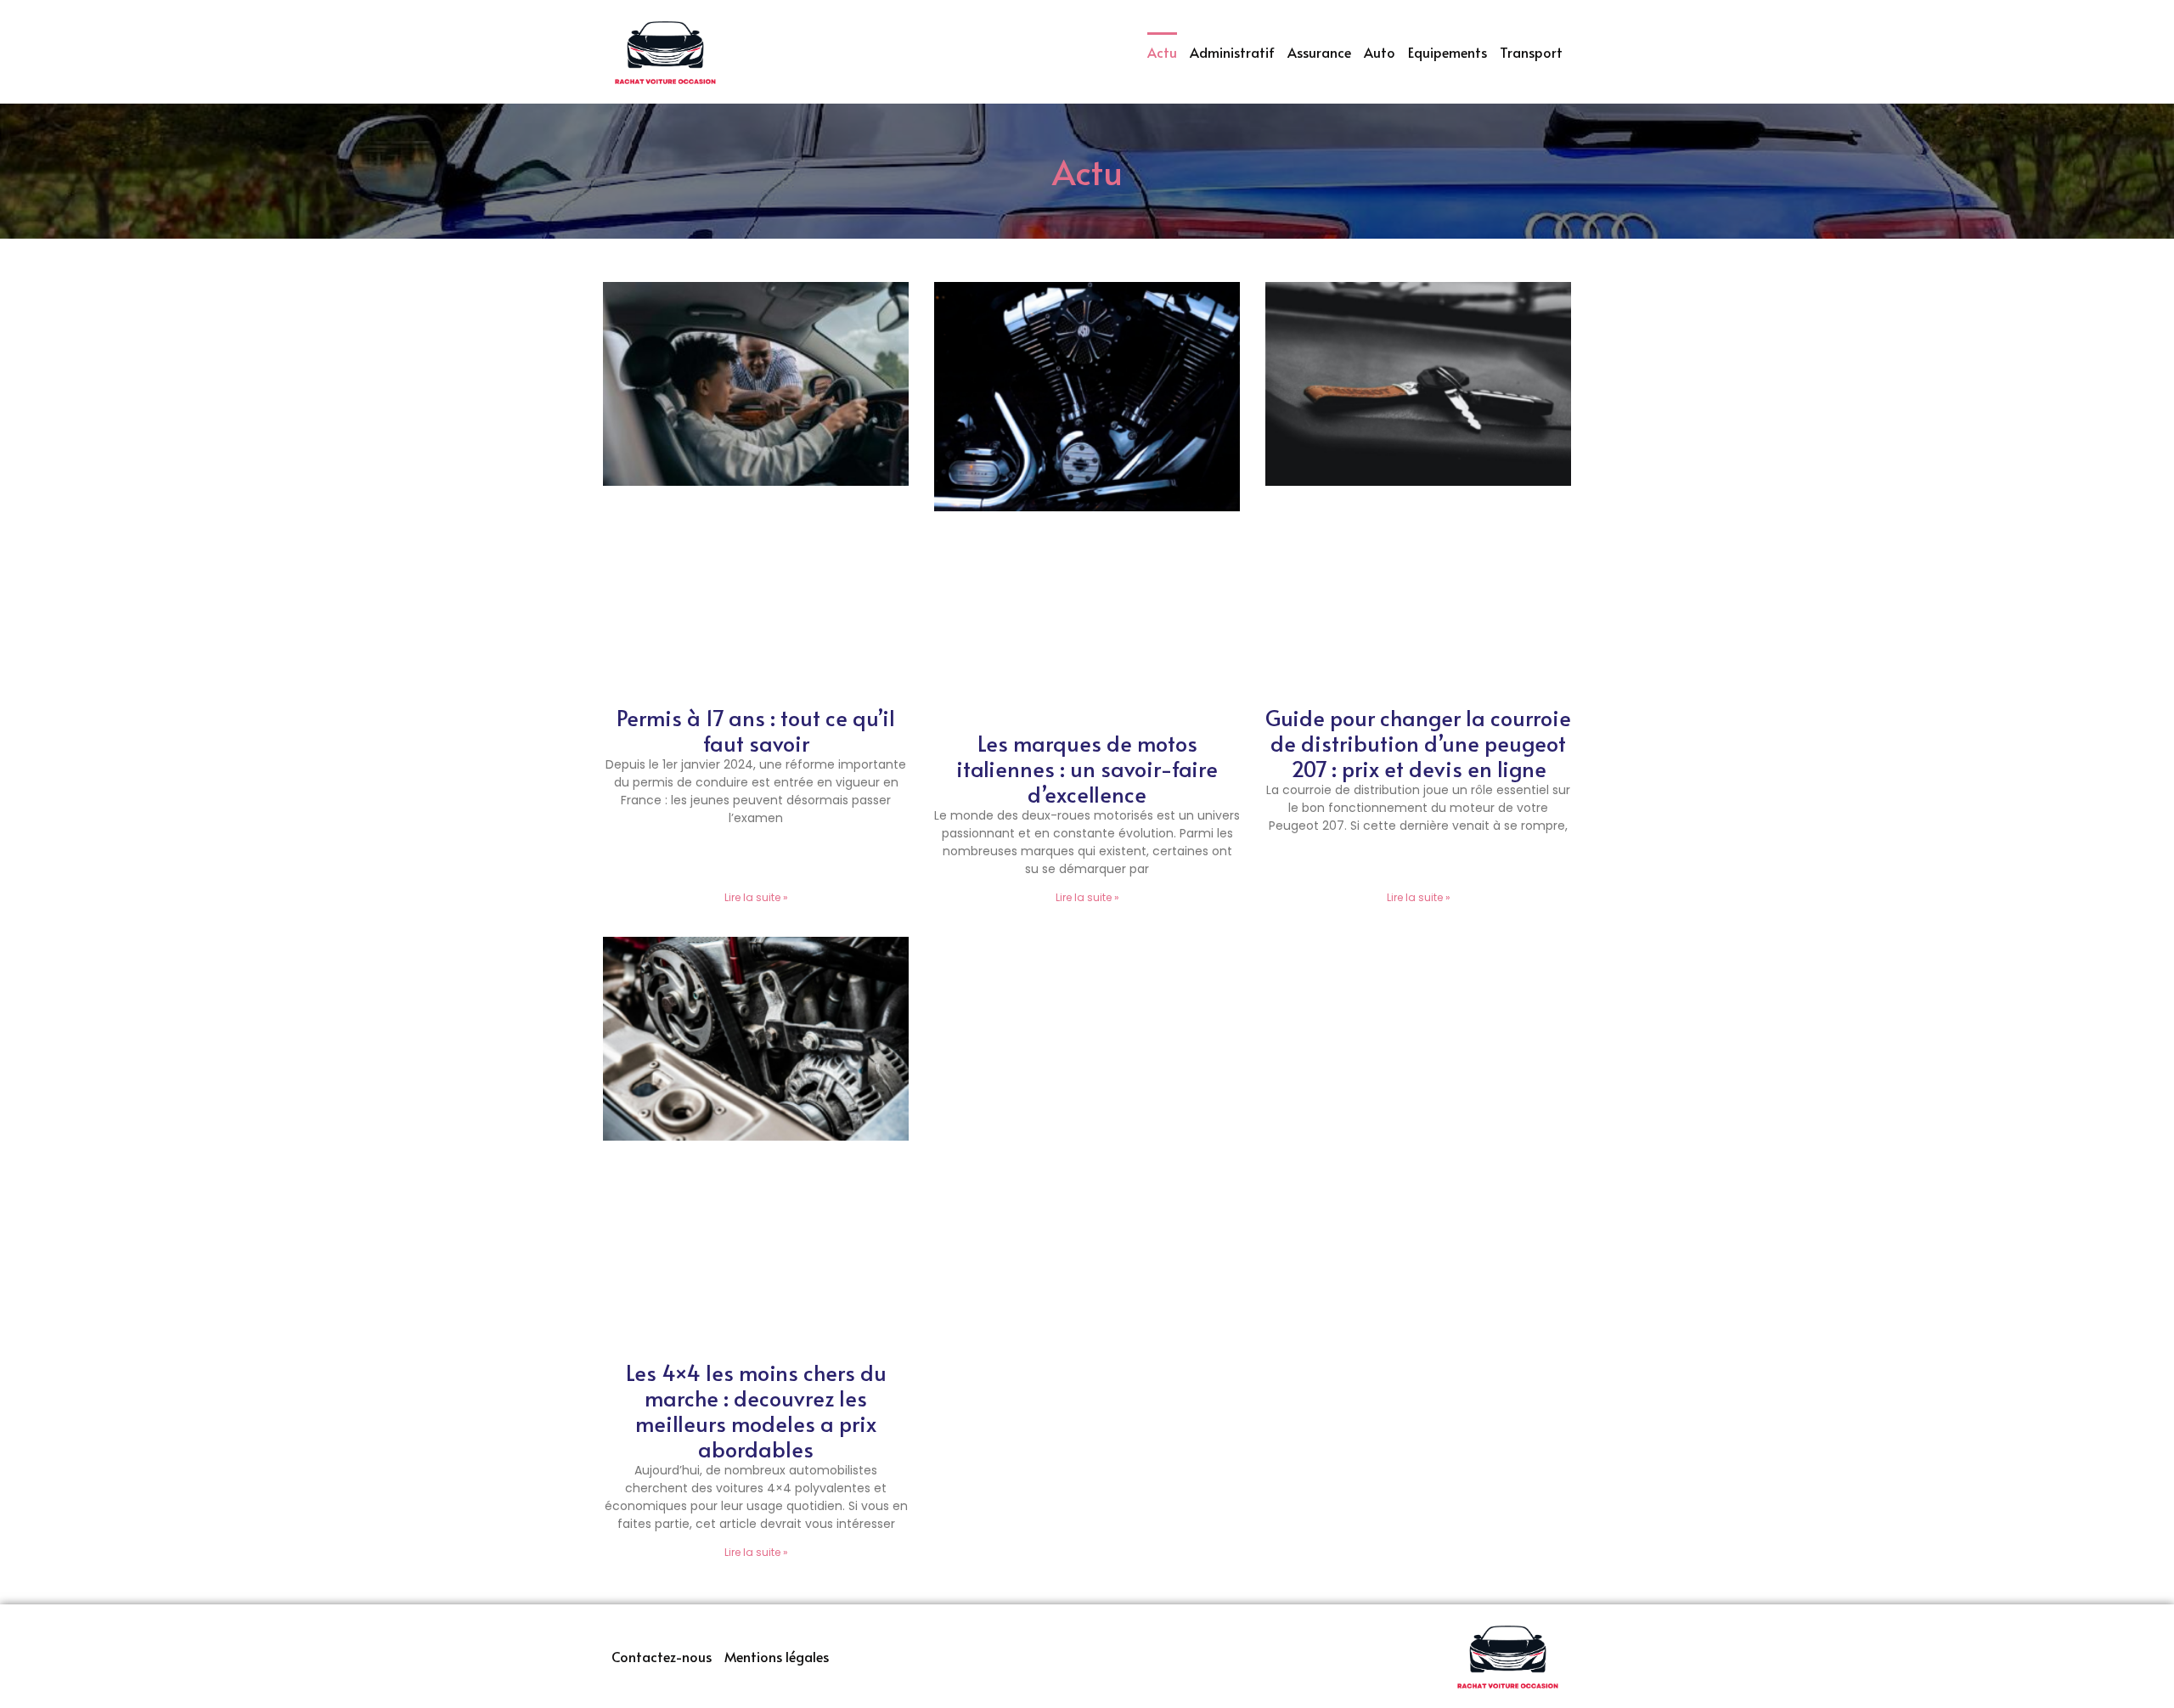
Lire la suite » (756, 897)
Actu (1162, 52)
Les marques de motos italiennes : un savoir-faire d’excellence (1087, 768)
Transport (1531, 52)
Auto (1380, 52)
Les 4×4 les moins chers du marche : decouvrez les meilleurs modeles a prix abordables (756, 1410)
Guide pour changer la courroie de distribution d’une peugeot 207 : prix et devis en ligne (1418, 743)
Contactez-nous (662, 1656)
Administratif (1232, 52)
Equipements (1447, 52)
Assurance (1319, 52)
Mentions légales (777, 1656)
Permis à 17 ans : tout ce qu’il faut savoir (756, 730)
